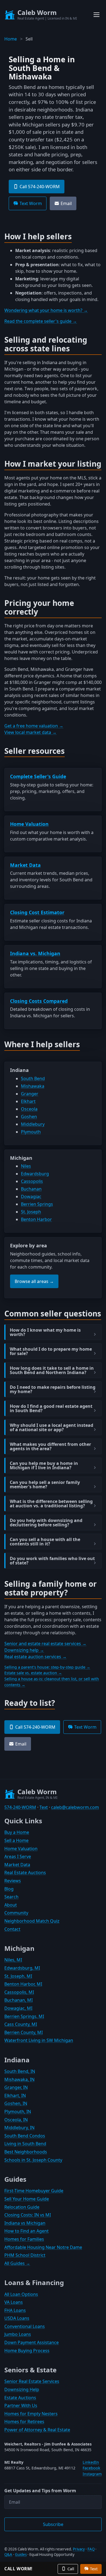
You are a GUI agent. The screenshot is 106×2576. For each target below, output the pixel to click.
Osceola (29, 1109)
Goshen (29, 1117)
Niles (26, 1166)
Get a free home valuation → (34, 726)
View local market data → (30, 732)
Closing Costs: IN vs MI (28, 2215)
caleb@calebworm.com (75, 1807)
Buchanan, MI (18, 2000)
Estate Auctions (20, 2398)
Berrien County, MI (24, 2032)
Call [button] (71, 2569)
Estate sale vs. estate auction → (33, 1673)
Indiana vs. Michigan (35, 953)
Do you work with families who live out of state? (52, 1561)
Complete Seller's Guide (38, 776)
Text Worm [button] (31, 203)
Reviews (13, 1881)
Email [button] (66, 203)
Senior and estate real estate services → (45, 1644)
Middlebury (33, 1124)
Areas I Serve (18, 1856)
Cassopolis (32, 1181)
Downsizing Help (22, 2389)
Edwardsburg (35, 1174)
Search (11, 1897)
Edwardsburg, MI (22, 1968)
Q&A (8, 2555)
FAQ (91, 2549)
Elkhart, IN (15, 2095)
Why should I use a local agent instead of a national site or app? (52, 1427)
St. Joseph (31, 1212)
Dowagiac (31, 1196)
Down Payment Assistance (32, 2342)
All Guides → (17, 2263)
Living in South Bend (25, 2144)
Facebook (91, 2468)
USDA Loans (17, 2318)
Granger (30, 1094)
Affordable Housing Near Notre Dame (43, 2247)
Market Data (25, 865)
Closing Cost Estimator (37, 912)
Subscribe (53, 2524)
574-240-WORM (20, 1807)
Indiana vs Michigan (25, 2223)
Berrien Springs (37, 1204)
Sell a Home (16, 1840)
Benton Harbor (36, 1219)
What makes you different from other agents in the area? (50, 1446)
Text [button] (94, 2569)
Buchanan (31, 1189)
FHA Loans (15, 2310)
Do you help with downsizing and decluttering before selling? (46, 1523)
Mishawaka (33, 1086)
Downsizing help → (24, 1650)
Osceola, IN (16, 2120)
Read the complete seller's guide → (41, 321)
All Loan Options (21, 2294)
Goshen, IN (16, 2103)
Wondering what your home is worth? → (46, 310)
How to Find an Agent (26, 2231)
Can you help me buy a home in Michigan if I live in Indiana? (44, 1465)
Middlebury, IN (19, 2128)
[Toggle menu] (96, 15)
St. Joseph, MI (18, 1976)
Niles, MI (13, 1960)
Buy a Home (17, 1832)
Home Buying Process (27, 2351)
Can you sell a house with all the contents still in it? (45, 1542)
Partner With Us (21, 2405)
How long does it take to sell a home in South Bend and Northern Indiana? (52, 1370)
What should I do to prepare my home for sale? (51, 1351)
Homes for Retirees (24, 2422)
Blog (9, 1889)
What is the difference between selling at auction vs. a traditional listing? (51, 1504)
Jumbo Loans (18, 2334)
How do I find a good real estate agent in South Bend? (51, 1408)
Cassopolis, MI (19, 1992)
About (11, 1905)
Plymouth (31, 1132)
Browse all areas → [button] (34, 1281)
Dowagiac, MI (18, 2008)
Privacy (79, 2549)
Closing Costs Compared (39, 1001)
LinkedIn (91, 2462)
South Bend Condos (25, 2136)
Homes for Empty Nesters (31, 2414)
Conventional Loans (25, 2326)
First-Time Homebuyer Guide (34, 2191)
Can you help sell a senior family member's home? (45, 1484)
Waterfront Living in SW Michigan (39, 2040)
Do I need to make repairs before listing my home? (53, 1389)
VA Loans (14, 2302)
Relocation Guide (22, 2207)
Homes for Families (24, 2239)
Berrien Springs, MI (24, 2016)
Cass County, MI (21, 2024)
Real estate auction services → (35, 1657)
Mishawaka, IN (19, 2079)
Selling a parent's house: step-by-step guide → (47, 1667)
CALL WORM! (18, 2569)
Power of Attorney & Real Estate (37, 2430)
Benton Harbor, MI (23, 1984)
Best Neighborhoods (26, 2152)
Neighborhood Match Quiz (32, 1921)
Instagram (92, 2474)
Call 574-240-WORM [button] (40, 187)
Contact (12, 1929)
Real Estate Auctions (25, 1873)
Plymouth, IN (18, 2112)
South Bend (33, 1078)
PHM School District (25, 2255)
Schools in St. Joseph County (33, 2160)
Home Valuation (29, 824)
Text (44, 1807)
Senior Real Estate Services (32, 2381)
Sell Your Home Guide (27, 2199)
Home (11, 39)
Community (16, 1913)
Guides (21, 2555)
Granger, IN (16, 2087)
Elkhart (28, 1101)
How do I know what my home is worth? (45, 1332)
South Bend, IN (20, 2071)
